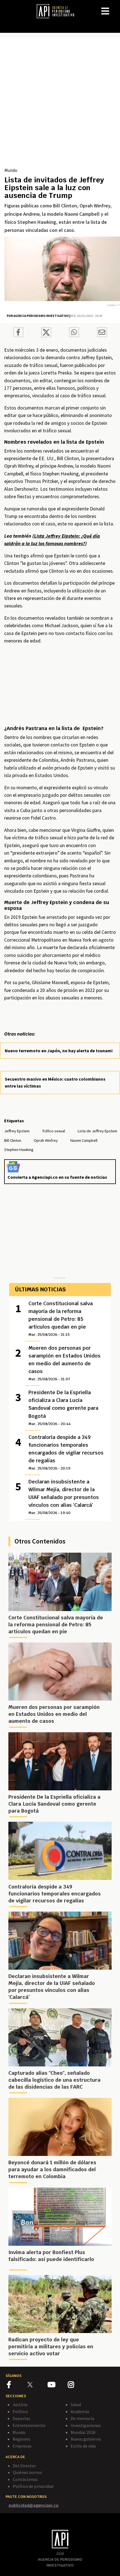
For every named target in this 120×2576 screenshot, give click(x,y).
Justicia (20, 2404)
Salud (76, 2404)
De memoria (82, 2418)
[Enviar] (74, 333)
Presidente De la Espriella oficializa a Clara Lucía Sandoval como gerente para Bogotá (63, 1408)
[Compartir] (18, 333)
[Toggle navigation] (116, 7)
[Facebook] (17, 2386)
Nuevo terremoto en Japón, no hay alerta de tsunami (59, 1051)
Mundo (11, 170)
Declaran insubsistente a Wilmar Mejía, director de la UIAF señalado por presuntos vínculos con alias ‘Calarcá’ (64, 1497)
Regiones (21, 2439)
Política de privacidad (33, 2486)
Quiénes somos (27, 2472)
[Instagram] (78, 2386)
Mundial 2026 (83, 2432)
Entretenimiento (29, 2425)
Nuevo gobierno (86, 2439)
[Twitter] (37, 2384)
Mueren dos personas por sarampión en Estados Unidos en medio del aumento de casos (64, 1363)
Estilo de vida (83, 2446)
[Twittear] (46, 336)
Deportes (21, 2418)
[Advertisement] (60, 104)
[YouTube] (58, 2386)
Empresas (22, 2446)
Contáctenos (25, 2479)
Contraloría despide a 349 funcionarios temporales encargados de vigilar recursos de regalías (66, 1452)
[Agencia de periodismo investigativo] (58, 11)
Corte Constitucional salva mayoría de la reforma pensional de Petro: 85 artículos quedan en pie (61, 1319)
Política (20, 2411)
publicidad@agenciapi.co (34, 2505)
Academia (80, 2411)
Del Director (24, 2466)
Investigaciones (86, 2425)
